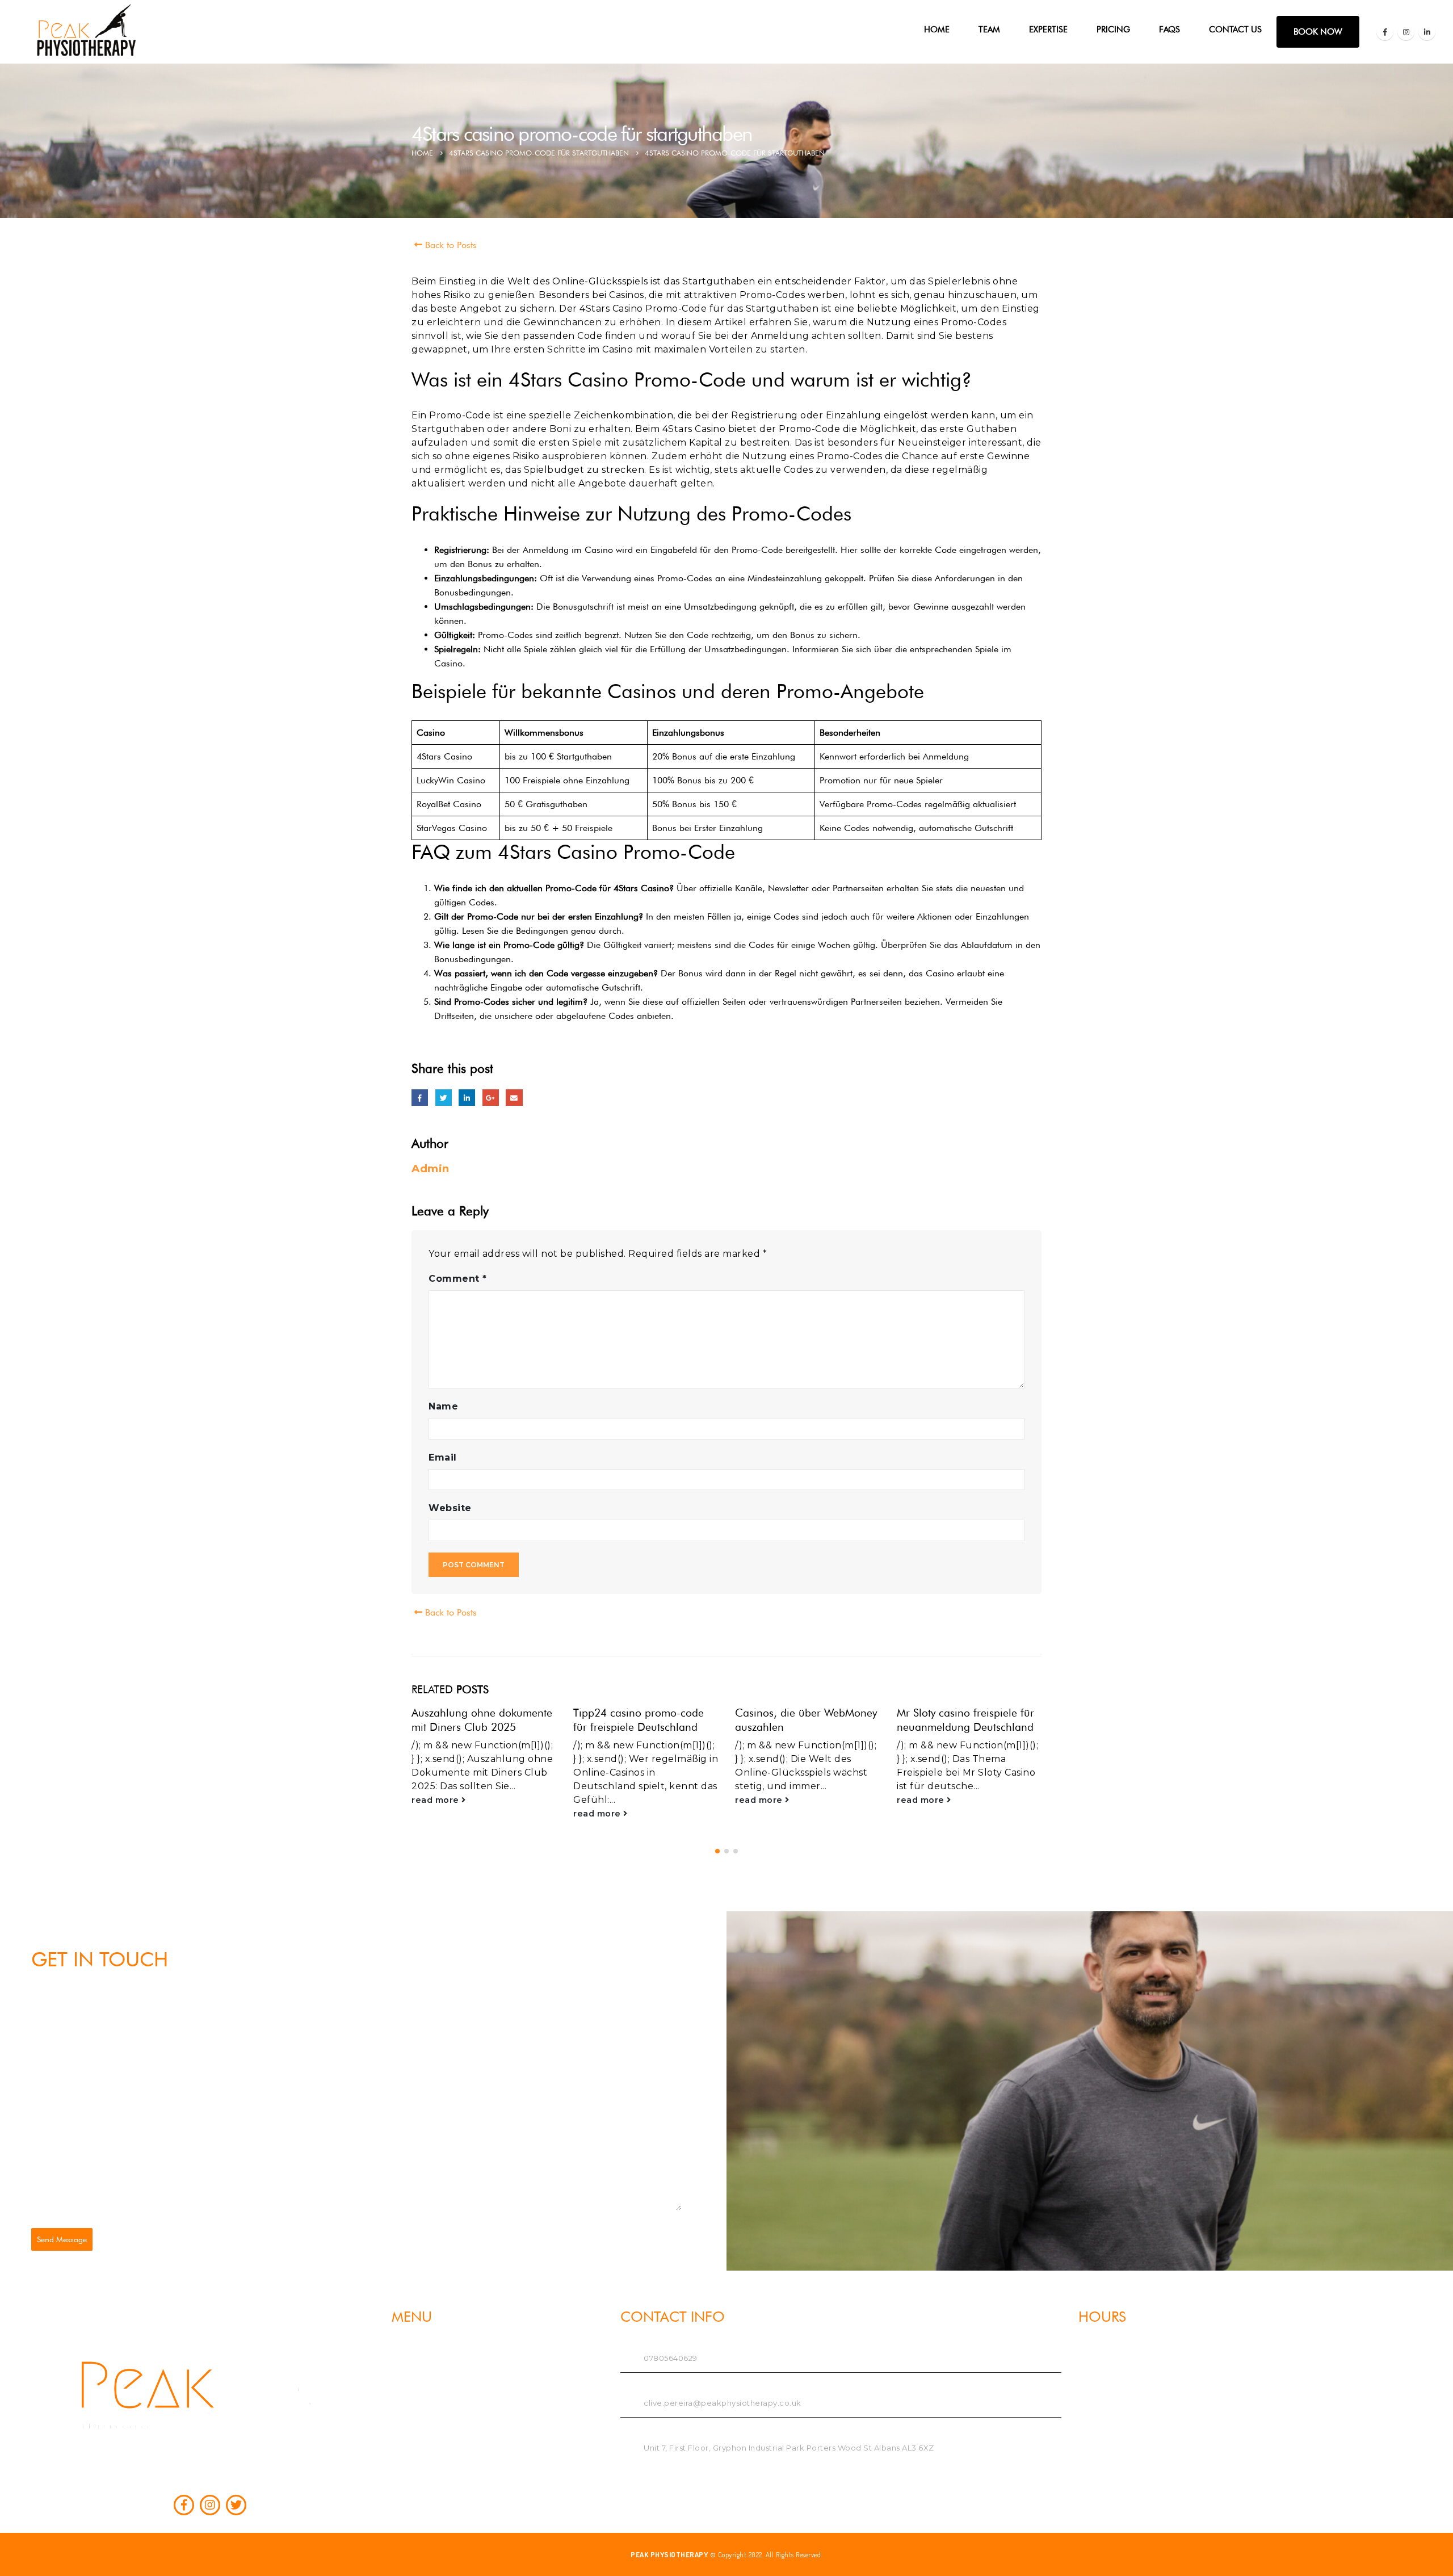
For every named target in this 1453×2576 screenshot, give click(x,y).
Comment (458, 1279)
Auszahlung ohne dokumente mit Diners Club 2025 (482, 1720)
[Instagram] (1406, 32)
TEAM (989, 30)
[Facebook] (1385, 32)
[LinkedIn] (1427, 32)
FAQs (1169, 30)
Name (443, 1406)
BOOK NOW (1318, 32)
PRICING (1113, 30)
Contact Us (1235, 30)
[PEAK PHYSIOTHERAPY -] (89, 32)
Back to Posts (450, 245)
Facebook (420, 1098)
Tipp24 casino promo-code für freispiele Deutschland (639, 1720)
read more (436, 1800)
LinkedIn (467, 1098)
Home (937, 30)
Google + (491, 1098)
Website (450, 1508)
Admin (431, 1169)
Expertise (1048, 30)
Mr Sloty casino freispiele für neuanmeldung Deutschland (965, 1720)
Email (514, 1098)
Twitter (444, 1098)
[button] (717, 1851)
